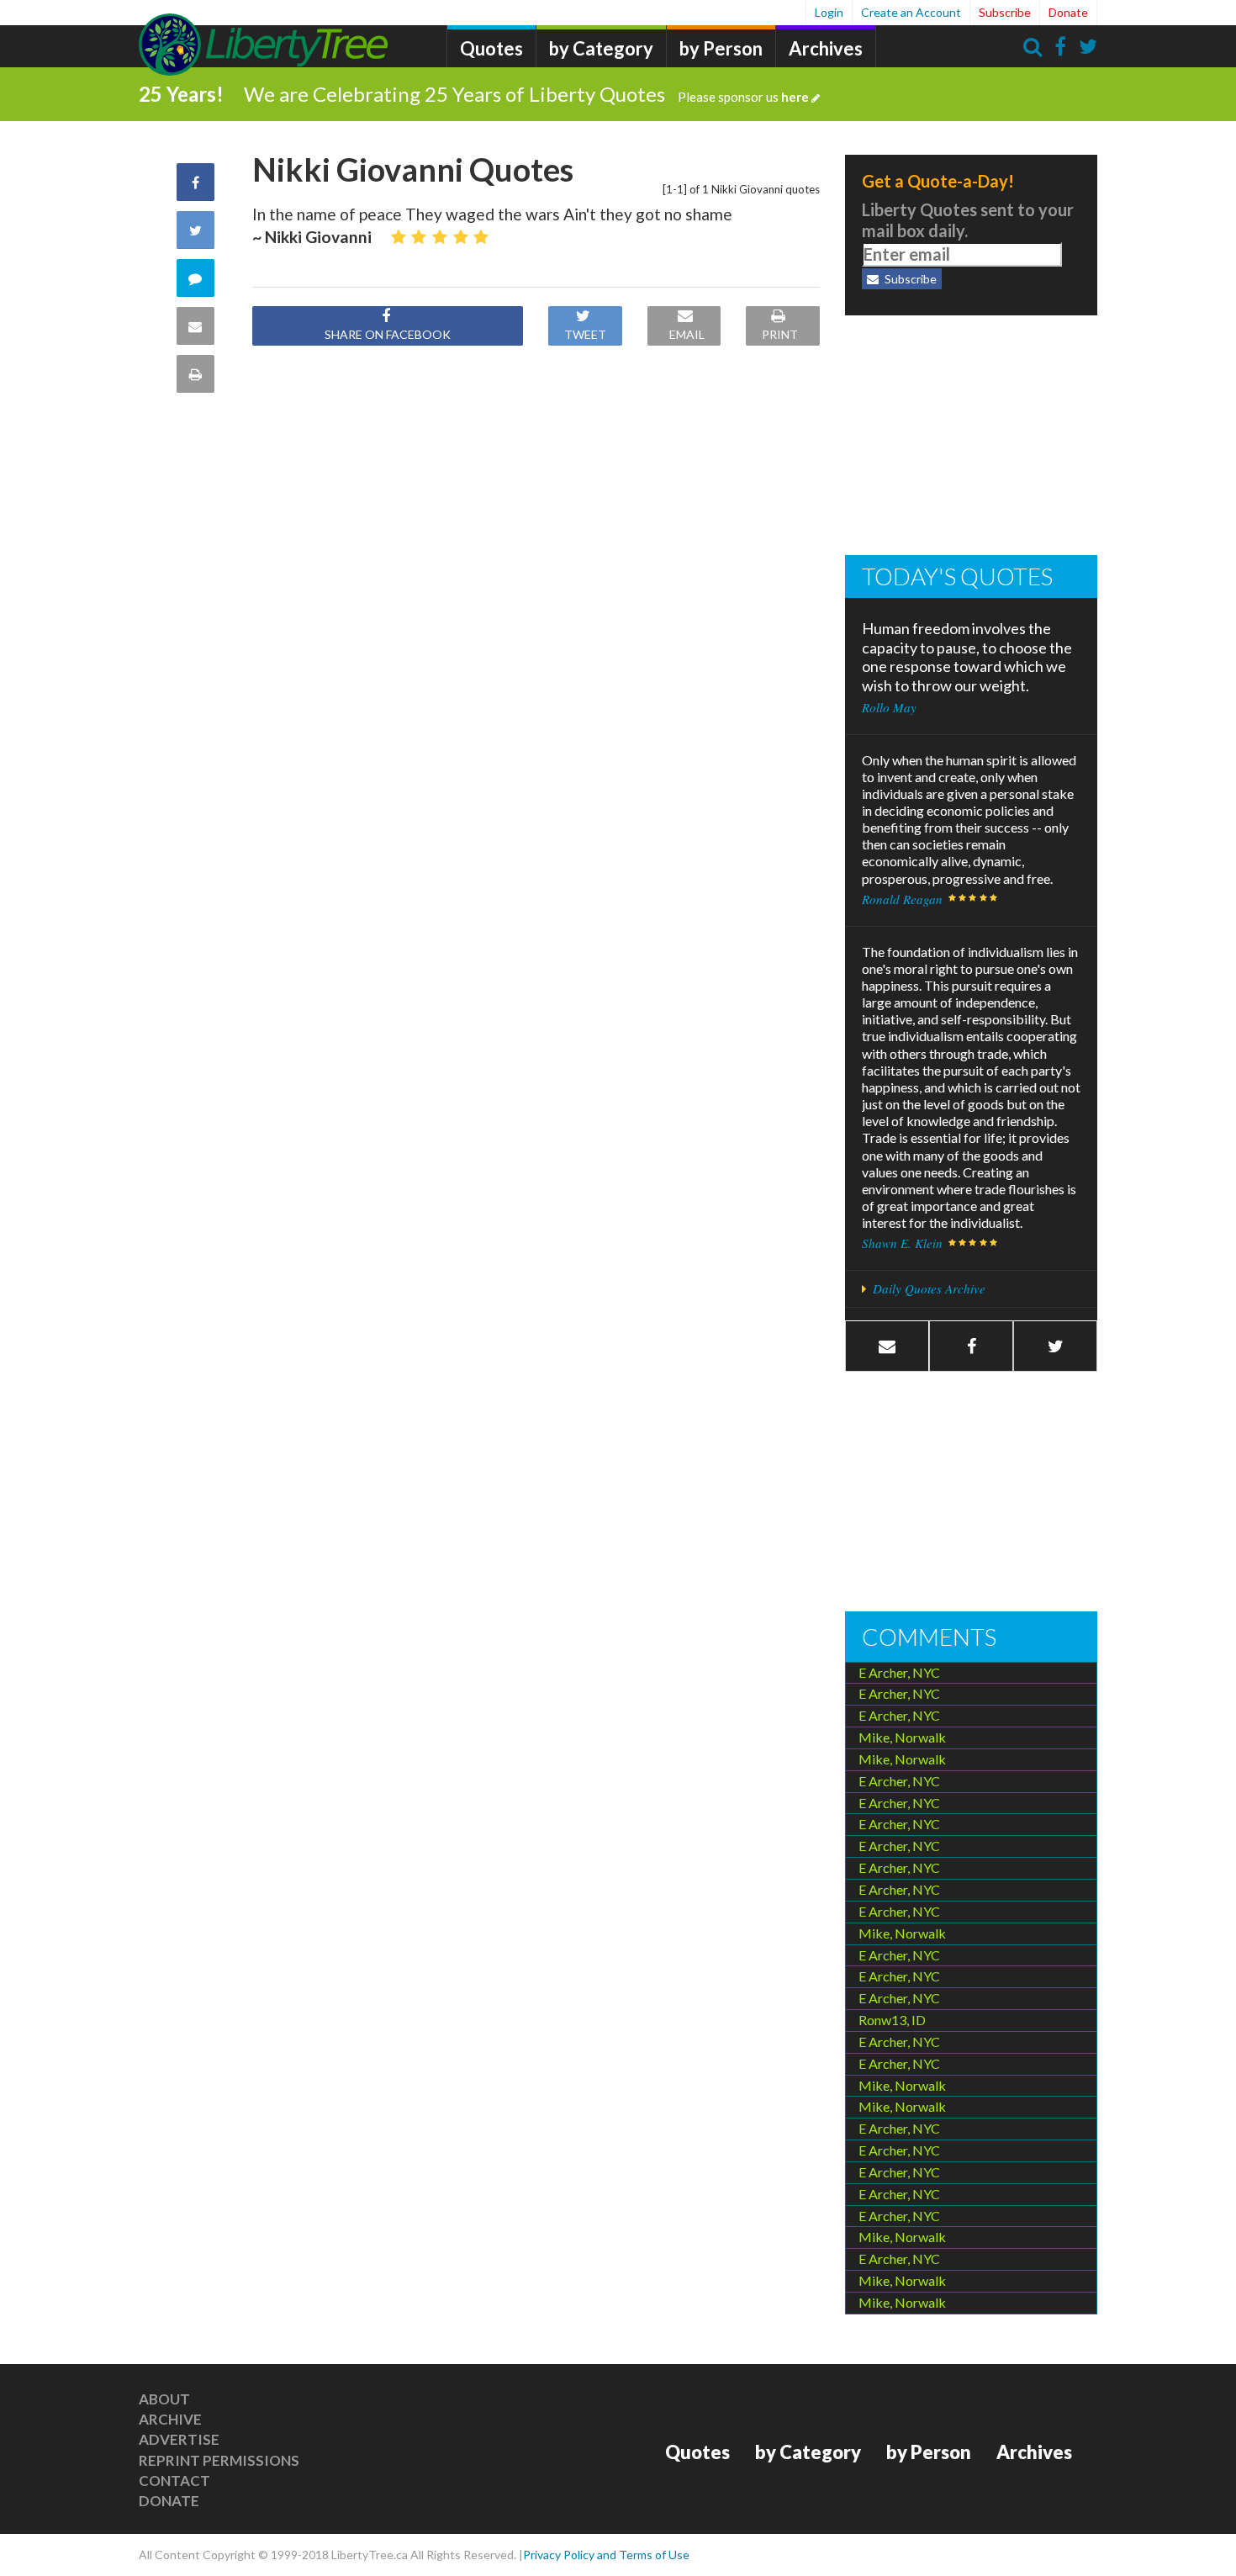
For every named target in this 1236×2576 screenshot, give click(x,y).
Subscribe (1005, 12)
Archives (826, 48)
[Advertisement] (971, 437)
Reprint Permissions (219, 2460)
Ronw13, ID (892, 2020)
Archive (170, 2419)
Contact (174, 2481)
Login (829, 12)
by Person (721, 48)
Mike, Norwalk (902, 1737)
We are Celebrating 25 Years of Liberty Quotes (526, 94)
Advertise (179, 2439)
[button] (971, 1346)
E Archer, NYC (899, 1672)
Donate (1068, 12)
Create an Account (911, 12)
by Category (601, 48)
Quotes (491, 48)
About (164, 2399)
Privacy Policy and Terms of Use (606, 2555)
